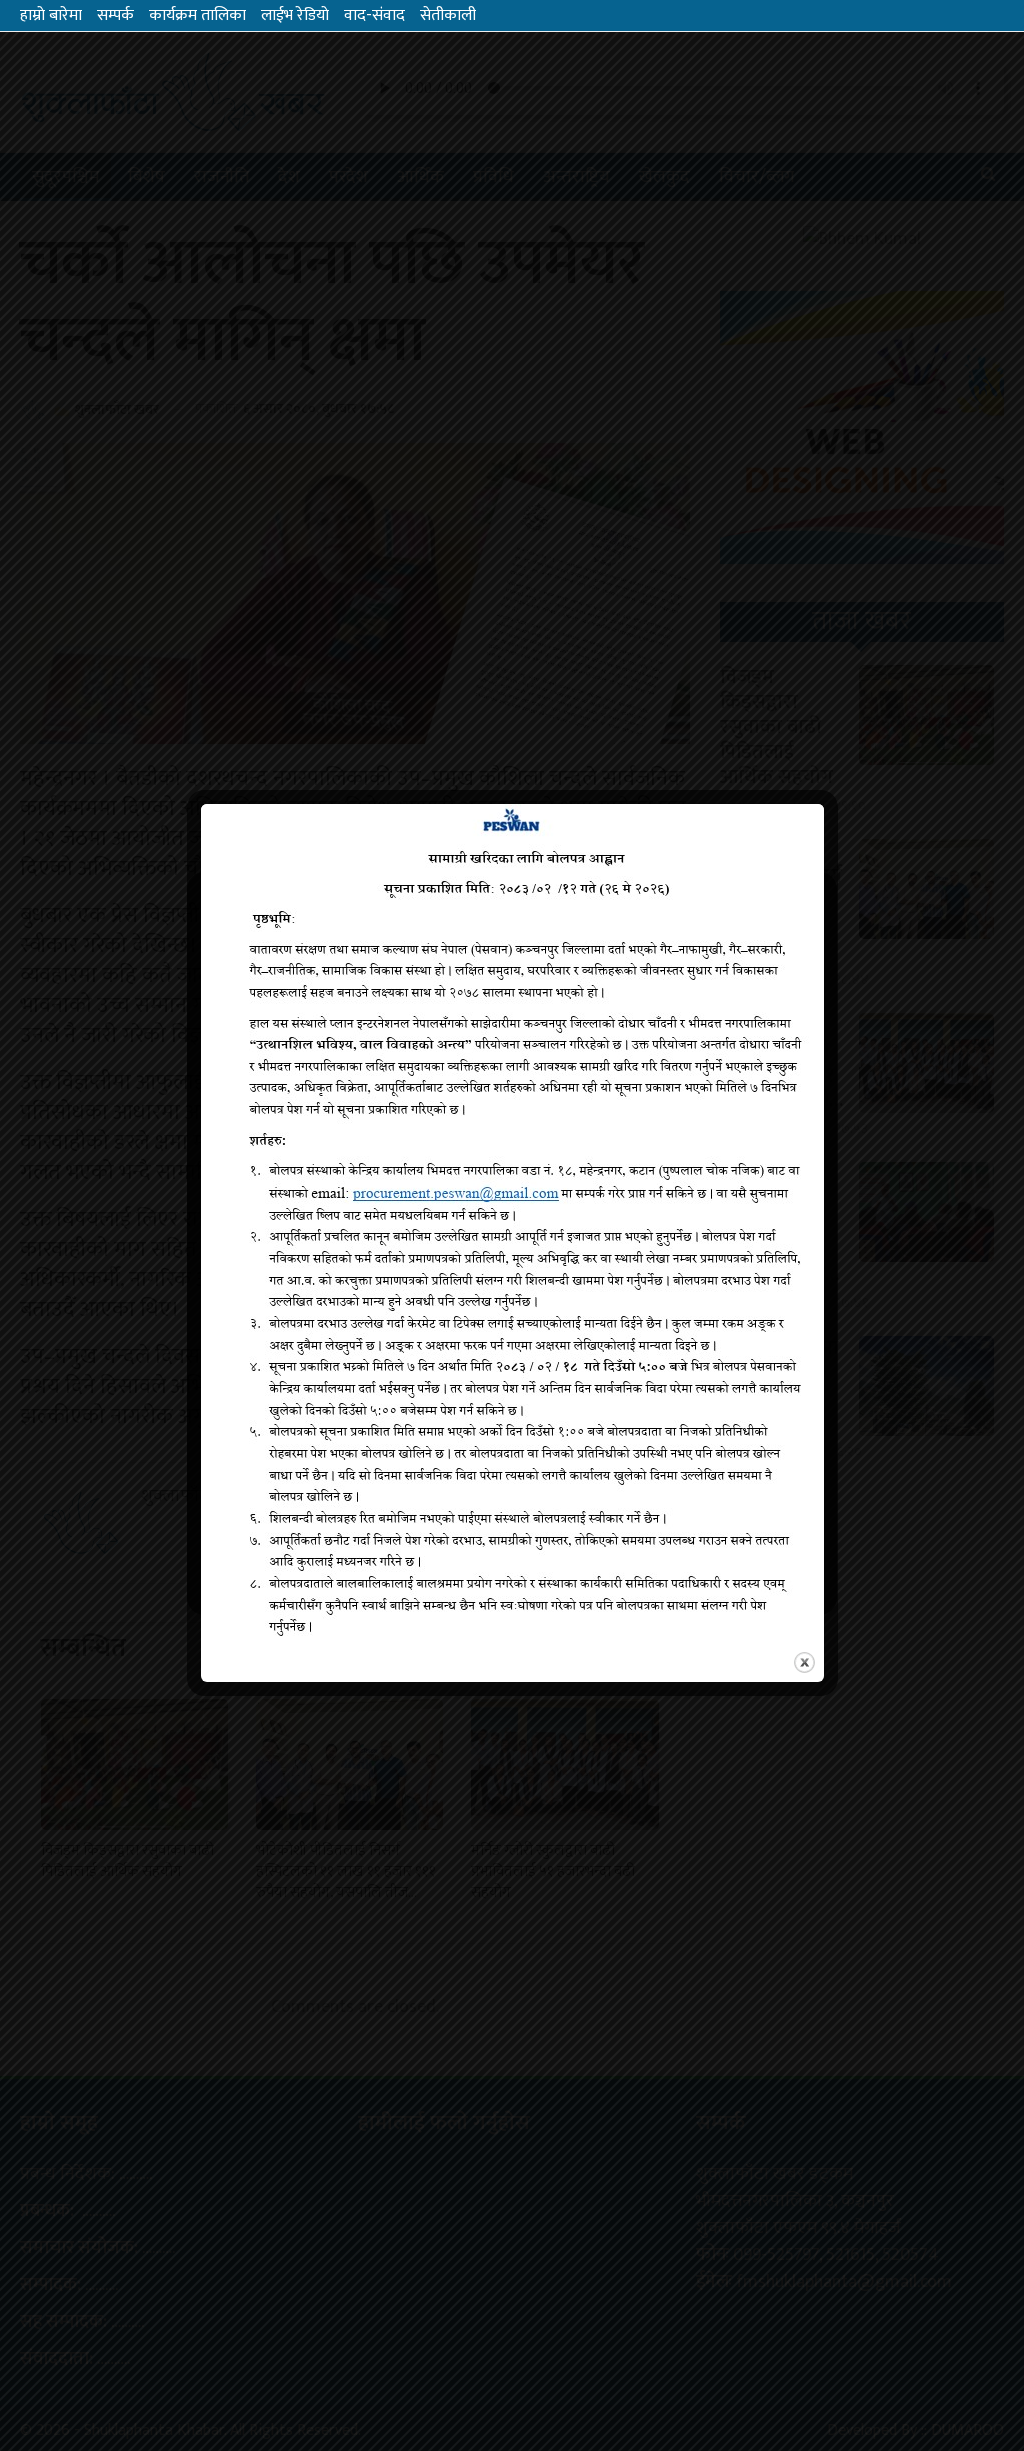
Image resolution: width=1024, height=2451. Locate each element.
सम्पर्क (115, 15)
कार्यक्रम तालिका (197, 15)
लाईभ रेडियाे (295, 15)
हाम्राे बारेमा (51, 15)
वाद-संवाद (374, 15)
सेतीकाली (448, 15)
